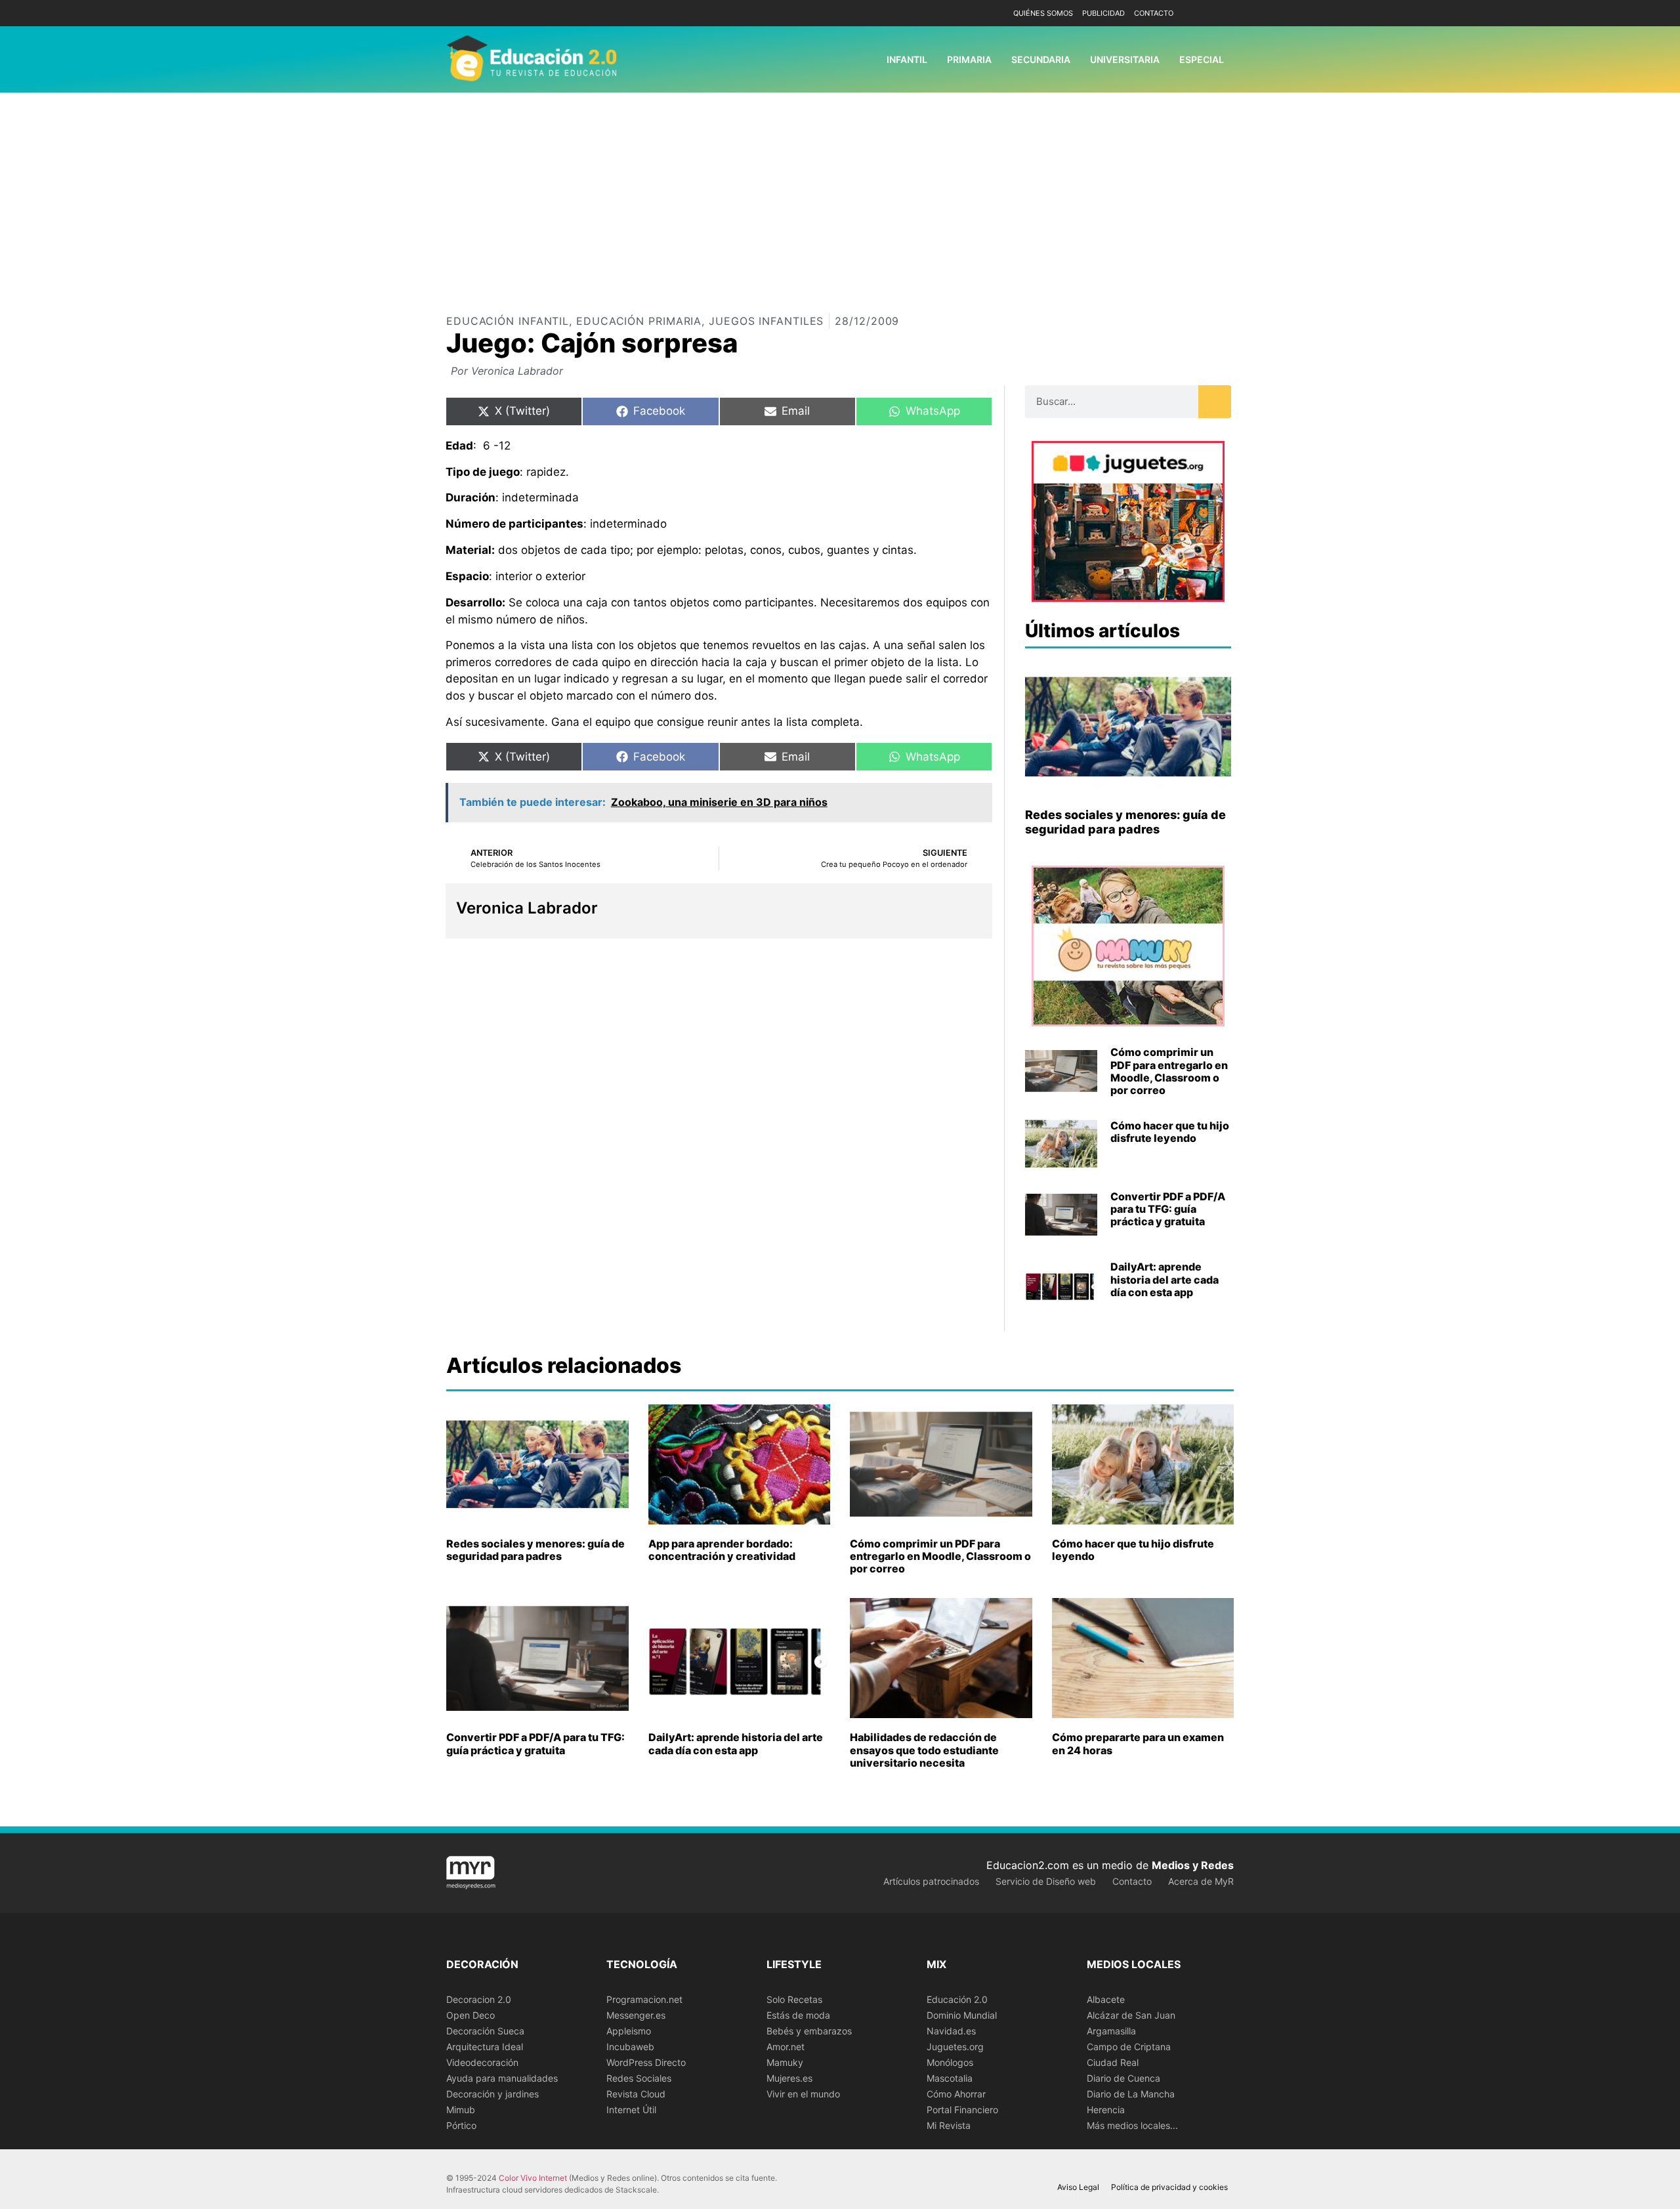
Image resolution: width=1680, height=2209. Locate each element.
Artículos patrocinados (931, 1881)
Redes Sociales (639, 2078)
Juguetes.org (955, 2047)
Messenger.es (636, 2015)
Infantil (907, 59)
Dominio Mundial (962, 2015)
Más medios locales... (1132, 2125)
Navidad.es (951, 2031)
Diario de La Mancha (1131, 2094)
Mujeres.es (789, 2078)
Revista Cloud (636, 2094)
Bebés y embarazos (809, 2031)
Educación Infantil (508, 321)
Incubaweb (630, 2047)
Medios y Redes (1193, 1865)
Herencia (1106, 2110)
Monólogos (950, 2062)
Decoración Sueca (485, 2031)
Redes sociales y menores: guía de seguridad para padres (1125, 822)
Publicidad (1103, 13)
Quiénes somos (1043, 13)
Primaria (969, 59)
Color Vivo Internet (533, 2178)
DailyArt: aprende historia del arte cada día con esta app (1165, 1279)
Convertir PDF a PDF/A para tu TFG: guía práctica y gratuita (1168, 1209)
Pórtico (461, 2125)
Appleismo (629, 2031)
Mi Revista (949, 2125)
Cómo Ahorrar (956, 2094)
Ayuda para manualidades (502, 2078)
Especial (1202, 59)
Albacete (1106, 1999)
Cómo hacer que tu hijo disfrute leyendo (1170, 1132)
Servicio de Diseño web (1046, 1881)
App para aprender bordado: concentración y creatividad (722, 1550)
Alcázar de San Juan (1131, 2015)
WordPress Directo (646, 2062)
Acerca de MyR (1201, 1881)
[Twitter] (1222, 13)
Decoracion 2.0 (479, 1999)
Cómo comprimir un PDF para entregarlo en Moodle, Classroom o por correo (1169, 1071)
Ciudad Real (1113, 2062)
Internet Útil (631, 2110)
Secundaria (1041, 59)
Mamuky (785, 2062)
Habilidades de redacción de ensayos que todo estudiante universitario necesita (924, 1750)
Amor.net (786, 2047)
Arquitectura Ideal (485, 2047)
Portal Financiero (962, 2110)
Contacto (1154, 13)
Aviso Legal (1078, 2187)
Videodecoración (482, 2062)
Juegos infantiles (766, 321)
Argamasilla (1111, 2031)
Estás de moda (798, 2015)
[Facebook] (1203, 13)
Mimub (461, 2110)
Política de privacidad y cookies (1169, 2187)
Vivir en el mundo (803, 2094)
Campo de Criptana (1129, 2047)
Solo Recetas (794, 1999)
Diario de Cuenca (1123, 2078)
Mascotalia (950, 2078)
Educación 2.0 (957, 1999)
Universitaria (1125, 59)
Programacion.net (644, 1999)
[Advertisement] (840, 191)
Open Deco (471, 2015)
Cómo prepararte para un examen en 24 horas (1138, 1743)
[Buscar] (1215, 402)
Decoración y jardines (493, 2094)
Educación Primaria (639, 321)
